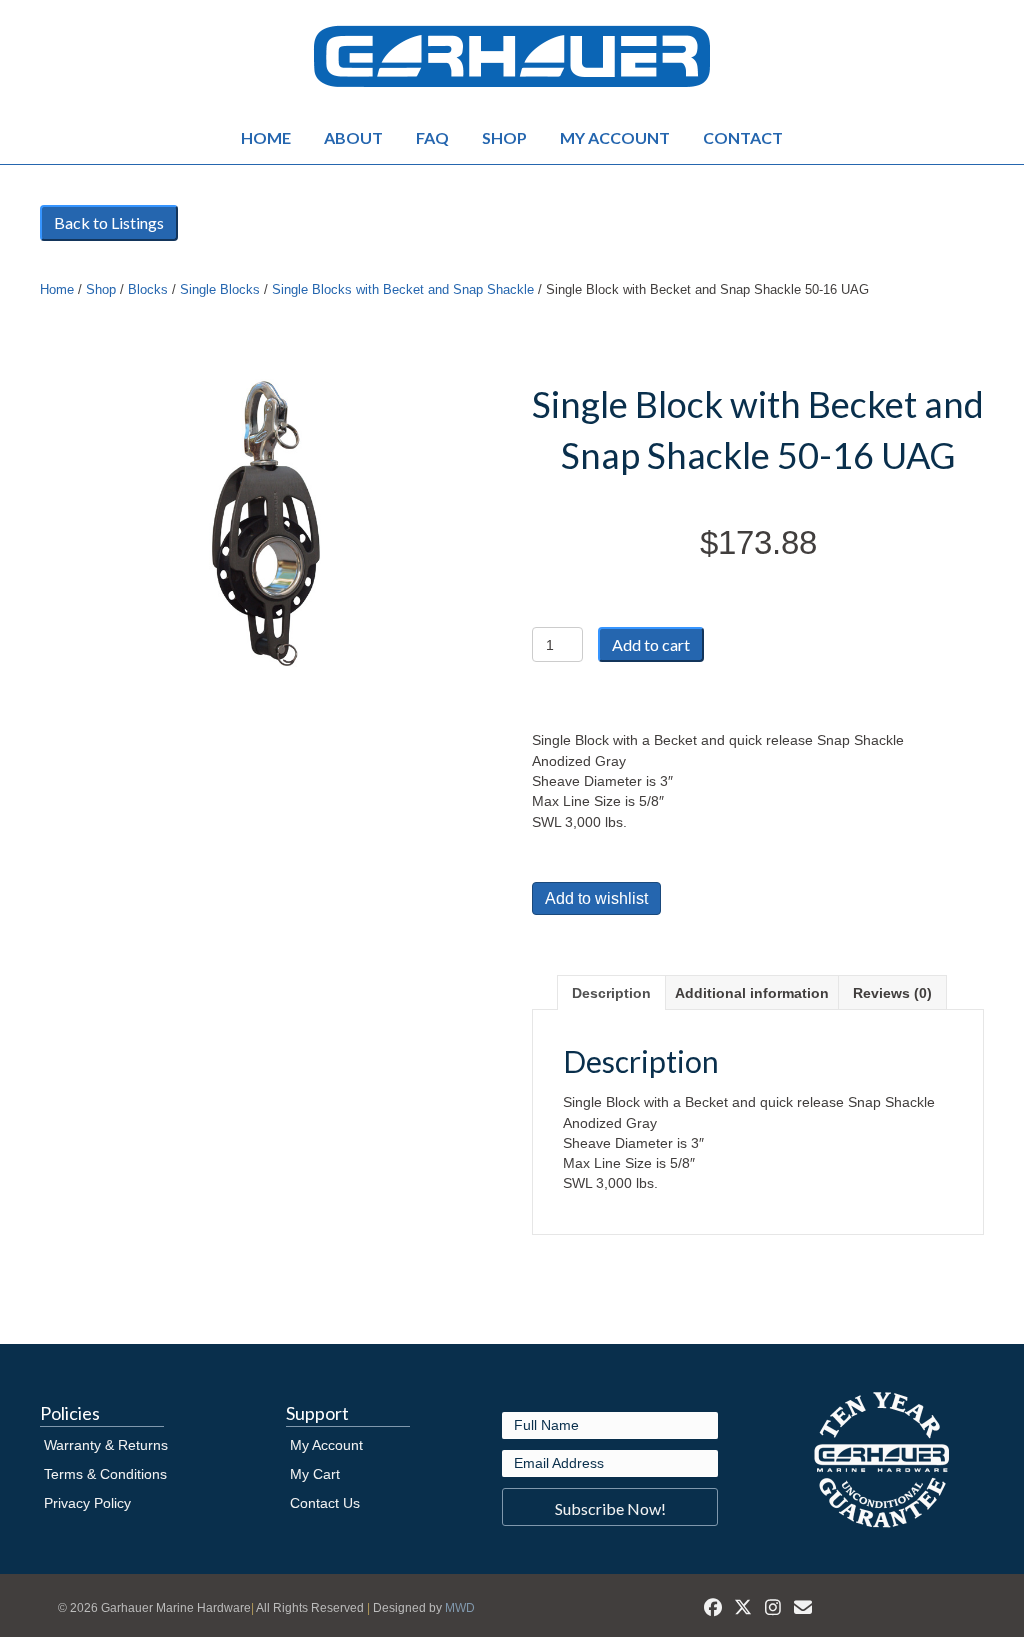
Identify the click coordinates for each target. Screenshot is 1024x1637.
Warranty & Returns (106, 1445)
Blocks (148, 289)
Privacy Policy (87, 1503)
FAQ (432, 137)
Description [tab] (611, 993)
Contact (743, 137)
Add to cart (651, 644)
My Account (615, 137)
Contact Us (325, 1503)
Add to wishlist (596, 898)
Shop (504, 137)
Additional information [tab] (752, 993)
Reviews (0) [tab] (892, 993)
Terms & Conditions (105, 1474)
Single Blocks (220, 289)
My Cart (315, 1474)
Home (266, 137)
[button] (610, 1507)
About (353, 137)
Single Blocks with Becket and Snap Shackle (403, 289)
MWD (460, 1608)
